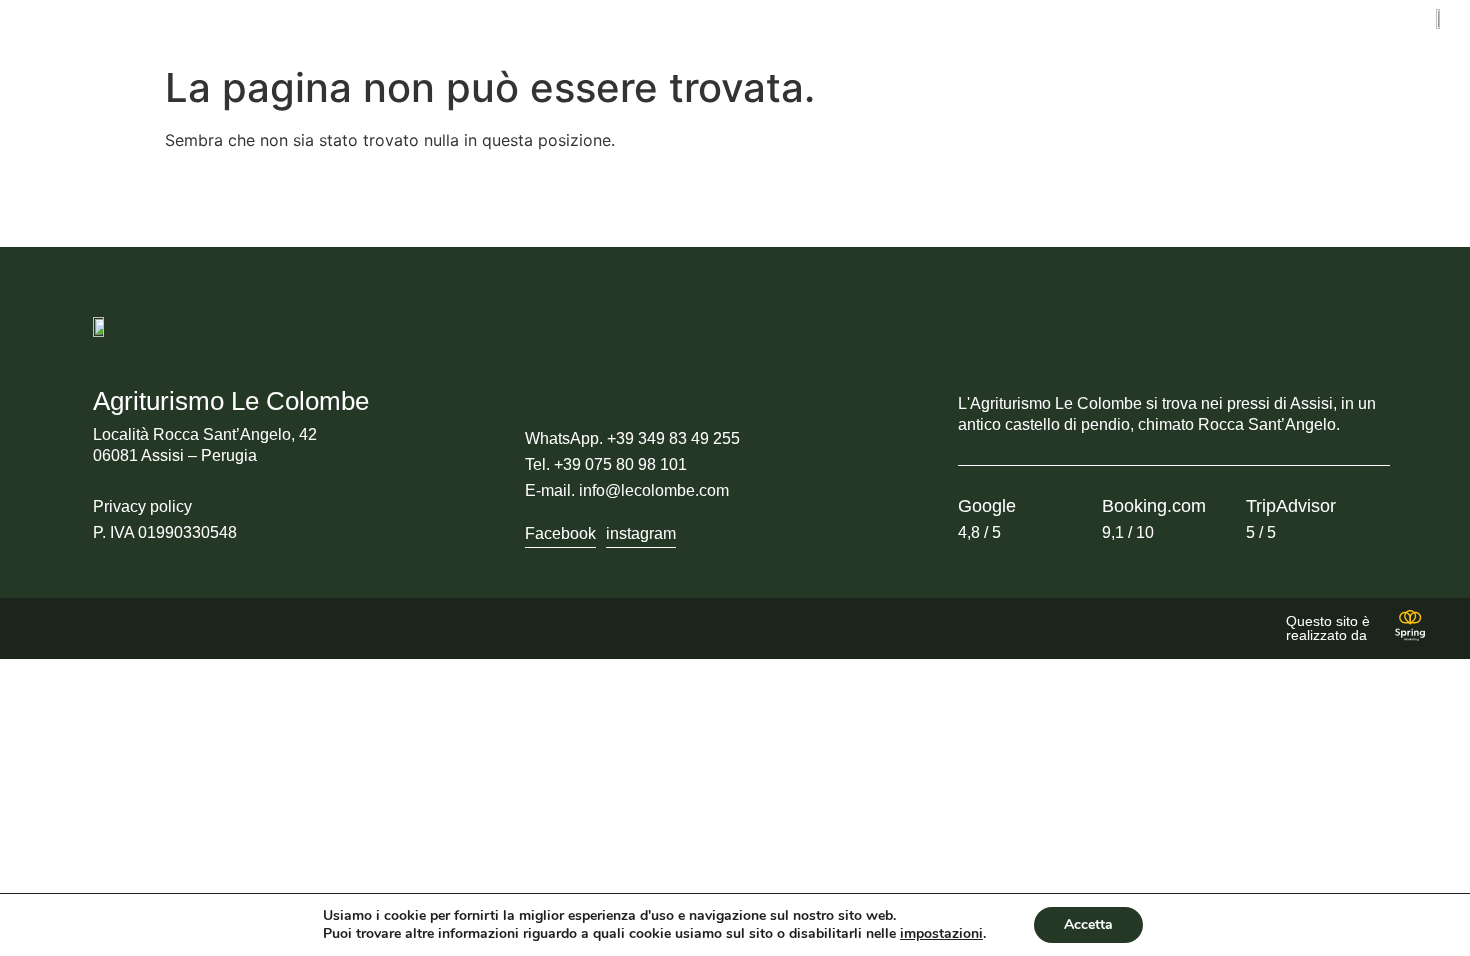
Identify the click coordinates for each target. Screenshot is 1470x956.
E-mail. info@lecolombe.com (627, 490)
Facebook (560, 533)
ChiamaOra (1034, 31)
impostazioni (941, 934)
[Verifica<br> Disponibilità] (418, 28)
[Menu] (45, 20)
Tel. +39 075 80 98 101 (606, 464)
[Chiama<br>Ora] (991, 28)
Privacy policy (142, 506)
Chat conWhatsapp (870, 31)
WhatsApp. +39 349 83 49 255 (632, 438)
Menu (48, 43)
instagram (641, 533)
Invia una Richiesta (682, 31)
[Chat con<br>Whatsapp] (816, 28)
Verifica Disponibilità (483, 31)
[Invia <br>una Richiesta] (615, 28)
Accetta (1088, 924)
